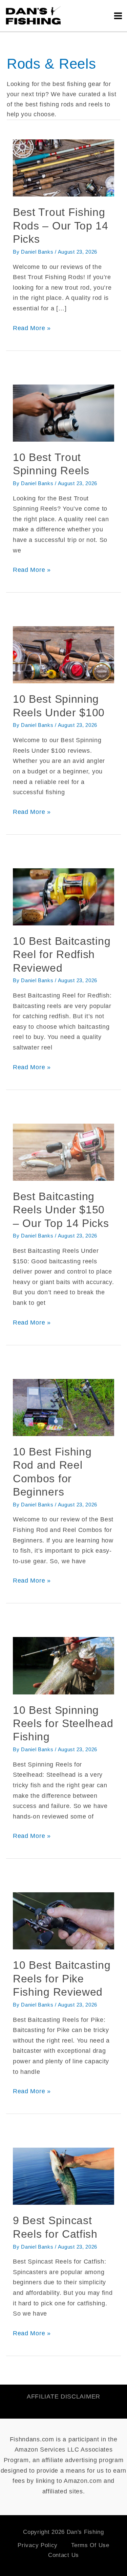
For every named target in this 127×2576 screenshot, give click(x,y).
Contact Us (63, 2555)
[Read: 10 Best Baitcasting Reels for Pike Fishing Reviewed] (63, 1921)
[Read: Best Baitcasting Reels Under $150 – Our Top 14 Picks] (63, 1152)
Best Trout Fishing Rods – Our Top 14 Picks (61, 226)
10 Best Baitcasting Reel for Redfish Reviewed (62, 954)
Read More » (32, 327)
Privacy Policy (38, 2545)
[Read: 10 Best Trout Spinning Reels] (63, 412)
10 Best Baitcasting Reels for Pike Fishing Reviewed (62, 1978)
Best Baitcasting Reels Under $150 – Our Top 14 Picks (61, 1210)
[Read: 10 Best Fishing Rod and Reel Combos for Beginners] (63, 1407)
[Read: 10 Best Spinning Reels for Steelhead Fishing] (63, 1665)
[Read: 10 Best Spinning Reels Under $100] (63, 654)
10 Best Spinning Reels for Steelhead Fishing (63, 1724)
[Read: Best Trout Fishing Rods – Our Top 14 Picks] (63, 168)
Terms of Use (90, 2545)
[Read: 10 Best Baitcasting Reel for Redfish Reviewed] (63, 897)
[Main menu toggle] (118, 16)
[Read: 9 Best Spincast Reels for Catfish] (63, 2176)
